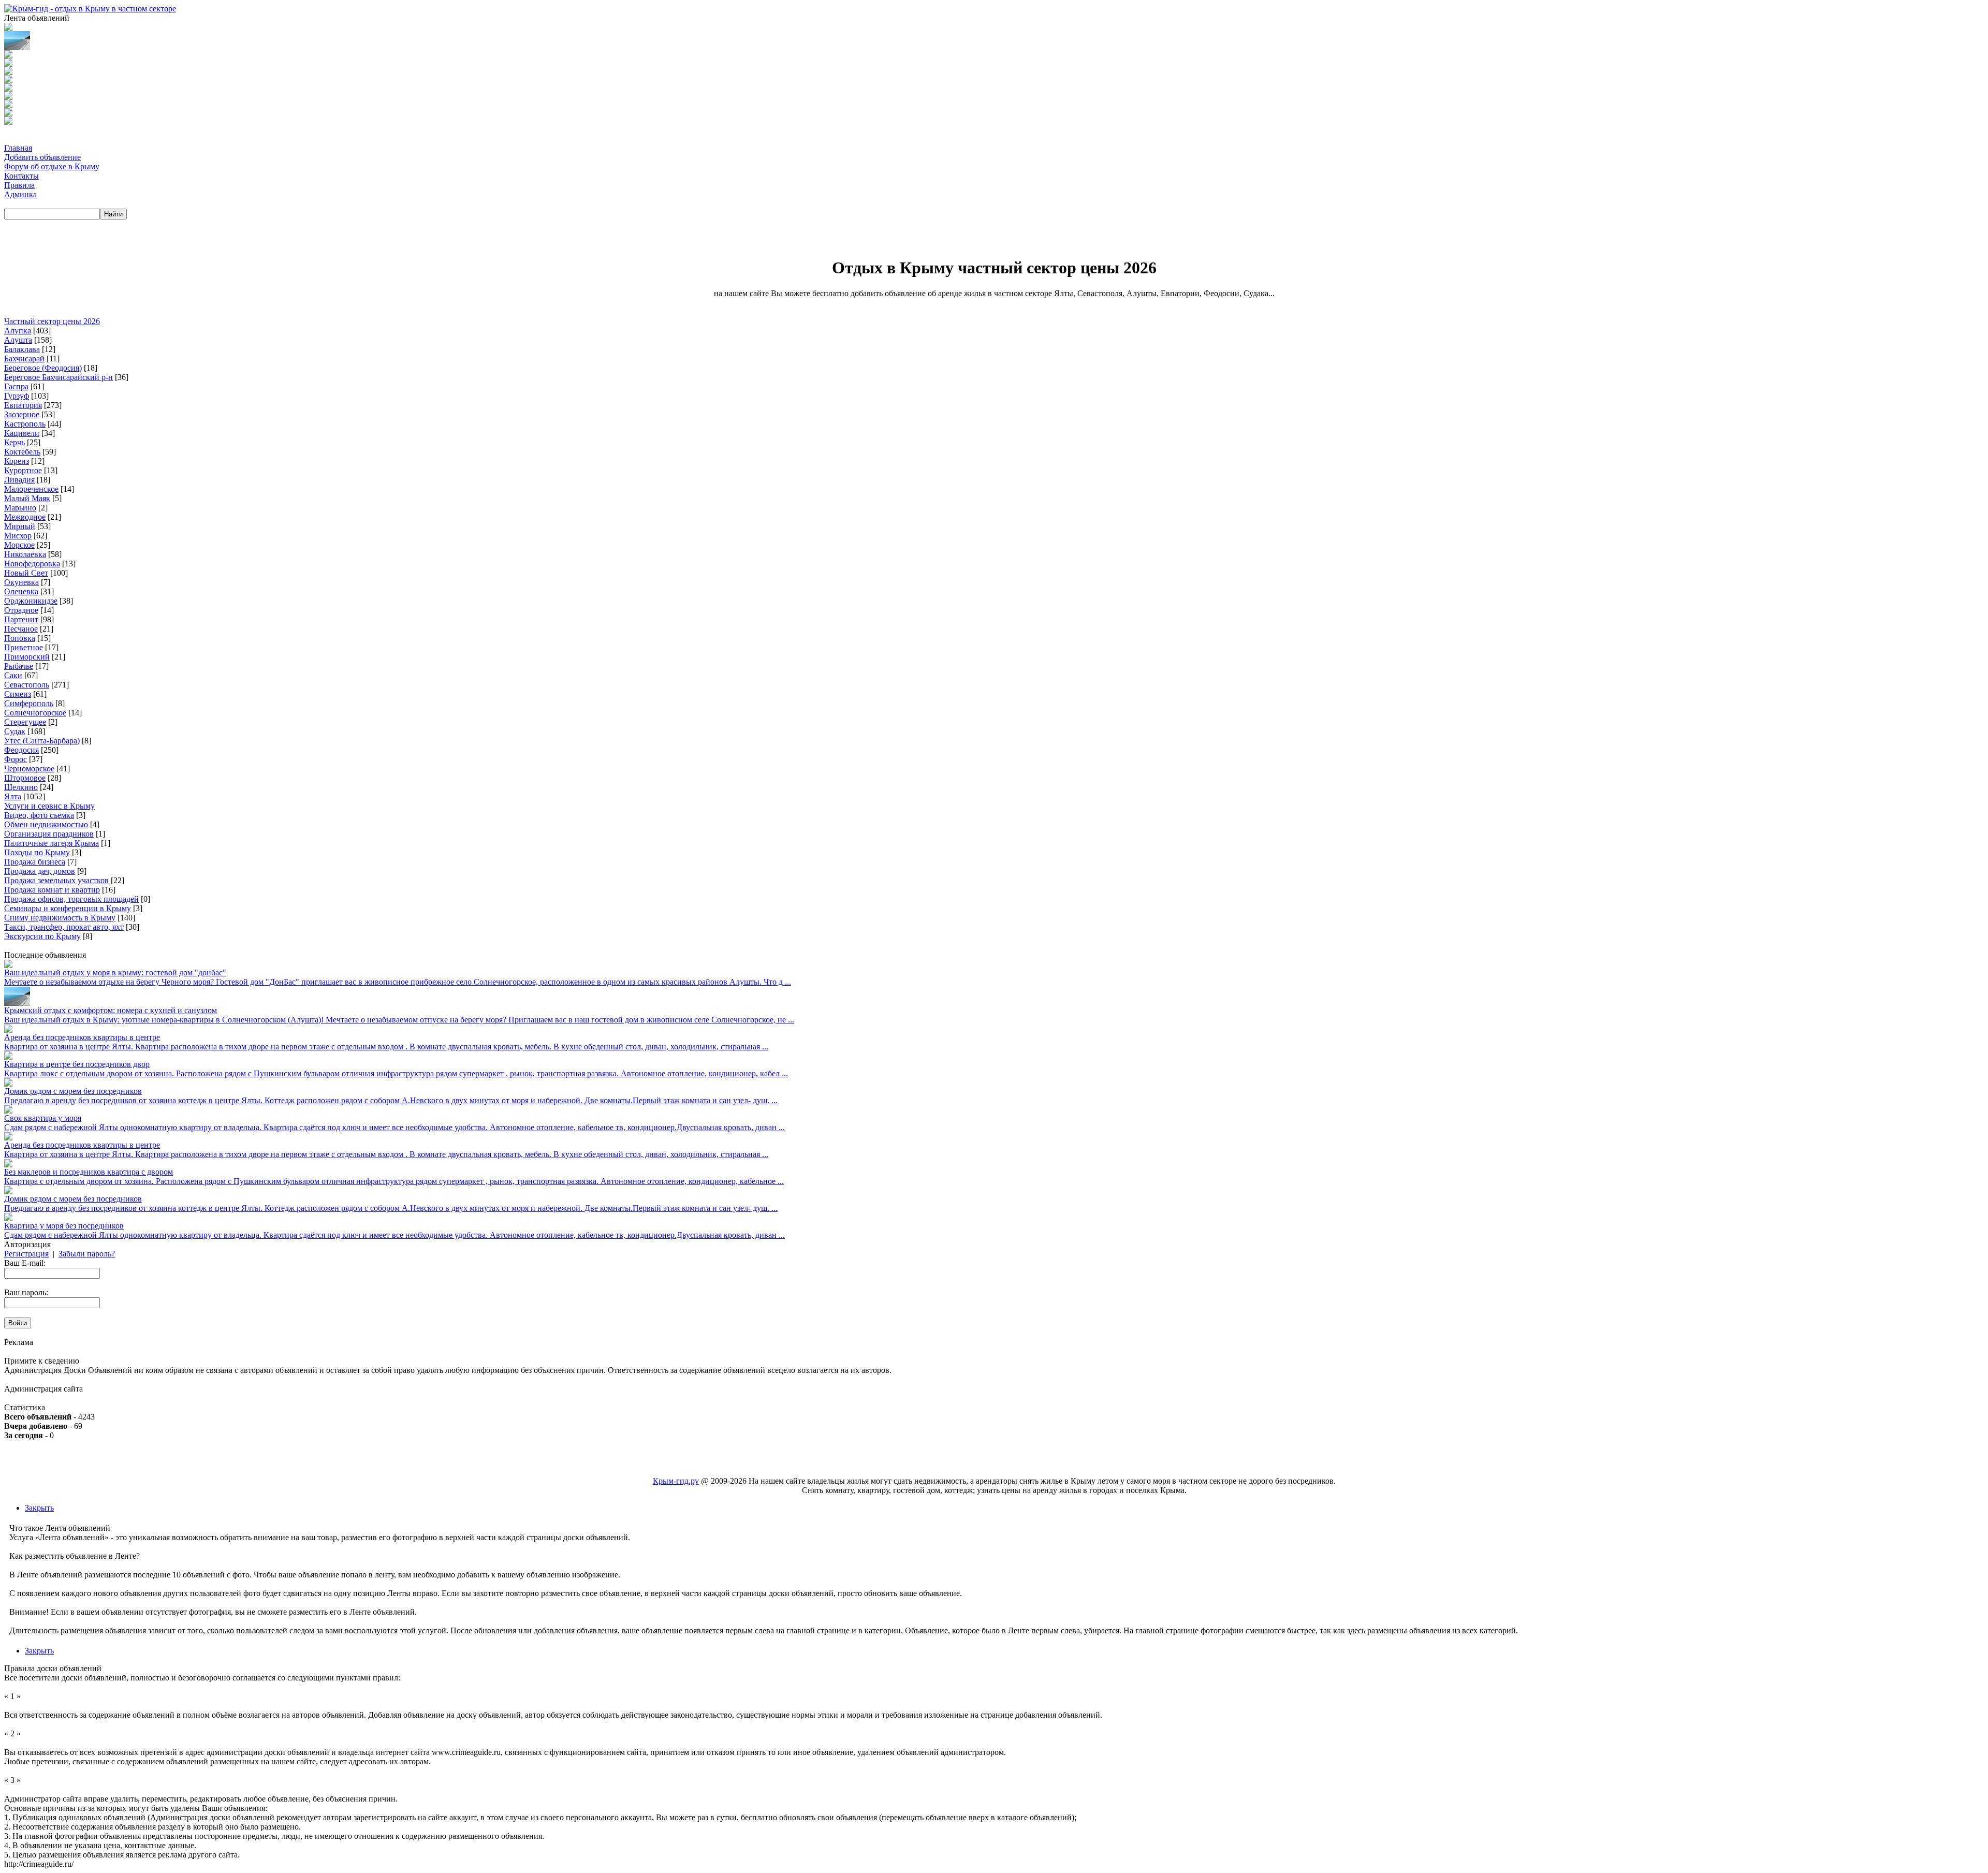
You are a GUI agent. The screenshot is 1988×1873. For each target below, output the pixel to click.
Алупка (18, 331)
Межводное (25, 517)
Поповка (20, 638)
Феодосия (21, 750)
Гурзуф (17, 396)
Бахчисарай (24, 358)
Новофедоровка (32, 564)
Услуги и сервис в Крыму (49, 806)
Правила (19, 185)
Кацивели (22, 433)
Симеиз (18, 694)
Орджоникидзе (31, 601)
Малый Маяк (27, 498)
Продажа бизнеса (35, 862)
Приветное (24, 647)
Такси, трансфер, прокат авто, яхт (64, 927)
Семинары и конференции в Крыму (68, 908)
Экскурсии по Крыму (42, 936)
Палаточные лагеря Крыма (52, 843)
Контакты (21, 176)
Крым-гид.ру (676, 1481)
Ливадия (19, 480)
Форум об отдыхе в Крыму (52, 166)
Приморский (27, 657)
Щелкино (21, 787)
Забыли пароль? (87, 1254)
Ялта (13, 796)
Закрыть (39, 1508)
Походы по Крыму (37, 852)
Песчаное (21, 629)
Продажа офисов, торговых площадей (71, 899)
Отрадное (21, 610)
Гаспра (16, 386)
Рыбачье (19, 666)
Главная (18, 148)
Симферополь (29, 703)
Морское (19, 545)
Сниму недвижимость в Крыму (60, 918)
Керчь (14, 442)
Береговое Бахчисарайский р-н (59, 377)
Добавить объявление (42, 157)
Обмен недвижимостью (46, 824)
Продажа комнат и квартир (52, 890)
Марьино (20, 508)
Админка (20, 194)
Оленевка (21, 591)
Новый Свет (26, 573)
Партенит (21, 619)
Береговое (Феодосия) (43, 368)
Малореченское (31, 489)
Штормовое (25, 778)
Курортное (23, 470)
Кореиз (17, 461)
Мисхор (18, 536)
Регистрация (26, 1254)
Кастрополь (25, 424)
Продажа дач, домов (40, 871)
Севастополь (27, 685)
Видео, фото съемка (39, 815)
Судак (15, 731)
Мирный (20, 526)
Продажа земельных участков (56, 880)
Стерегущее (25, 722)
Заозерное (22, 414)
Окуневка (21, 582)
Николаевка (25, 554)
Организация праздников (49, 834)
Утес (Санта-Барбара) (42, 741)
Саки (13, 675)
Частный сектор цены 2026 (52, 321)
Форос (16, 759)
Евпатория (23, 405)
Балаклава (22, 349)
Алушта (18, 340)
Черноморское (29, 769)
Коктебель (22, 452)
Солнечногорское (35, 713)
